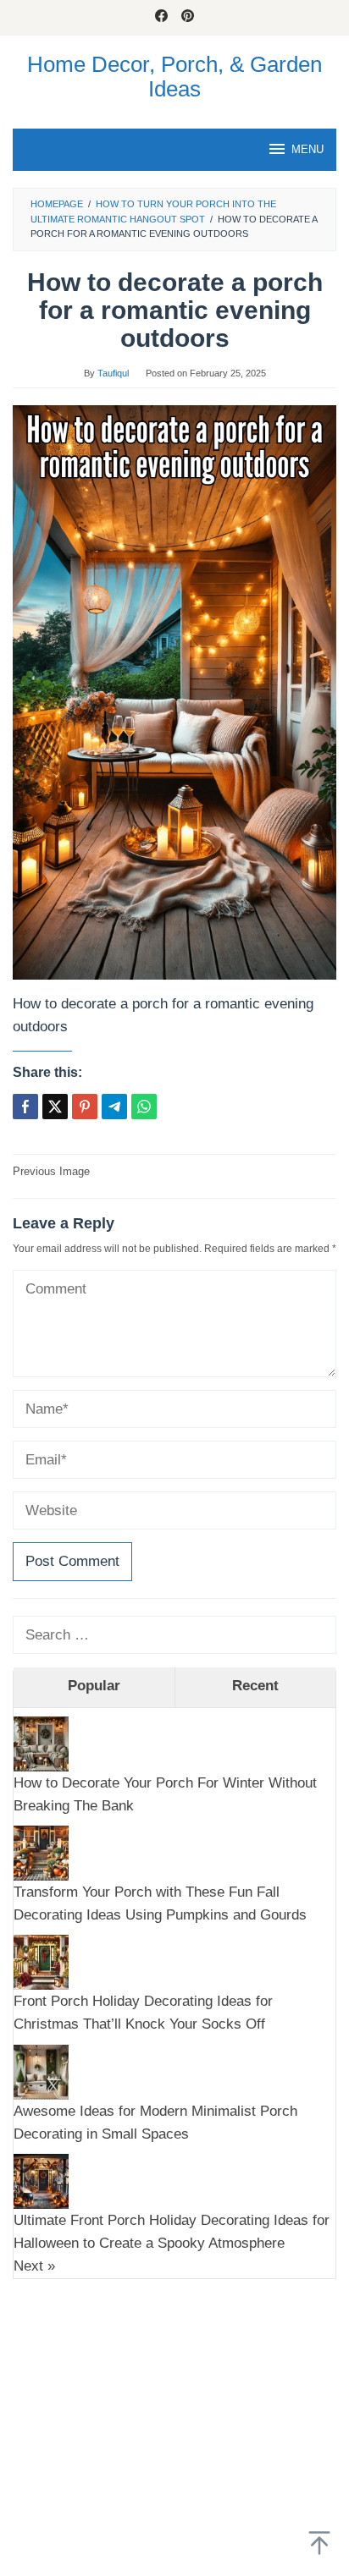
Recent (255, 1686)
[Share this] (25, 1107)
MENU (307, 149)
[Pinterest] (188, 18)
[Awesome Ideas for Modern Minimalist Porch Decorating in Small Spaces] (41, 2071)
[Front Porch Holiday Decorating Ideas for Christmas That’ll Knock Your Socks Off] (41, 1961)
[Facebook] (161, 18)
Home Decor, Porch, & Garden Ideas (174, 77)
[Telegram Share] (114, 1107)
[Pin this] (85, 1107)
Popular (94, 1686)
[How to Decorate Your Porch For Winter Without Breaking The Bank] (41, 1742)
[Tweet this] (55, 1107)
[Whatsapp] (144, 1107)
